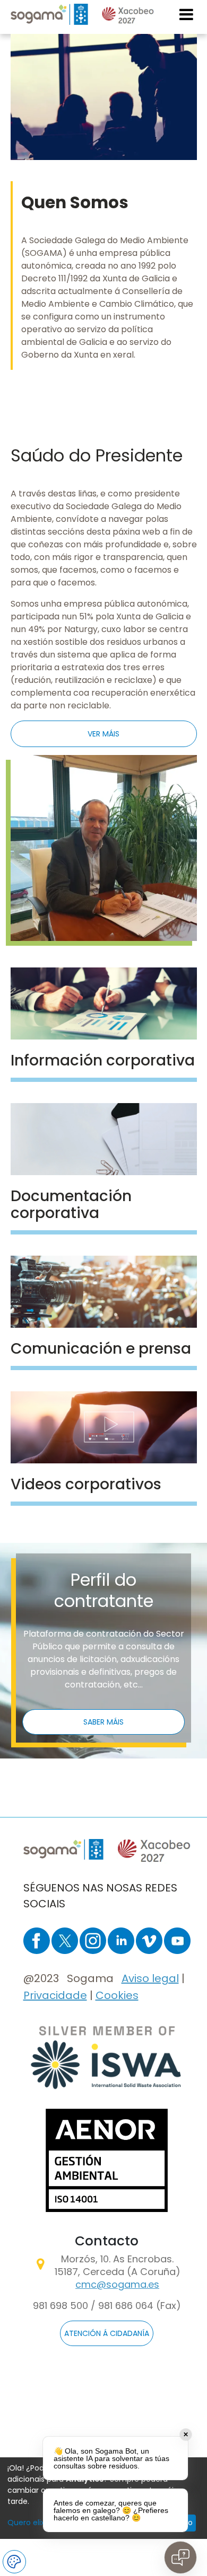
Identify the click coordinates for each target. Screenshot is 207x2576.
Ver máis (29, 1046)
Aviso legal (150, 1978)
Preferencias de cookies (14, 2562)
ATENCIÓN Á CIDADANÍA (107, 2333)
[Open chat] (180, 2557)
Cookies (117, 1995)
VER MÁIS (103, 734)
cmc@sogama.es (117, 2284)
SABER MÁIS (103, 1722)
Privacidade (55, 1995)
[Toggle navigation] (187, 14)
